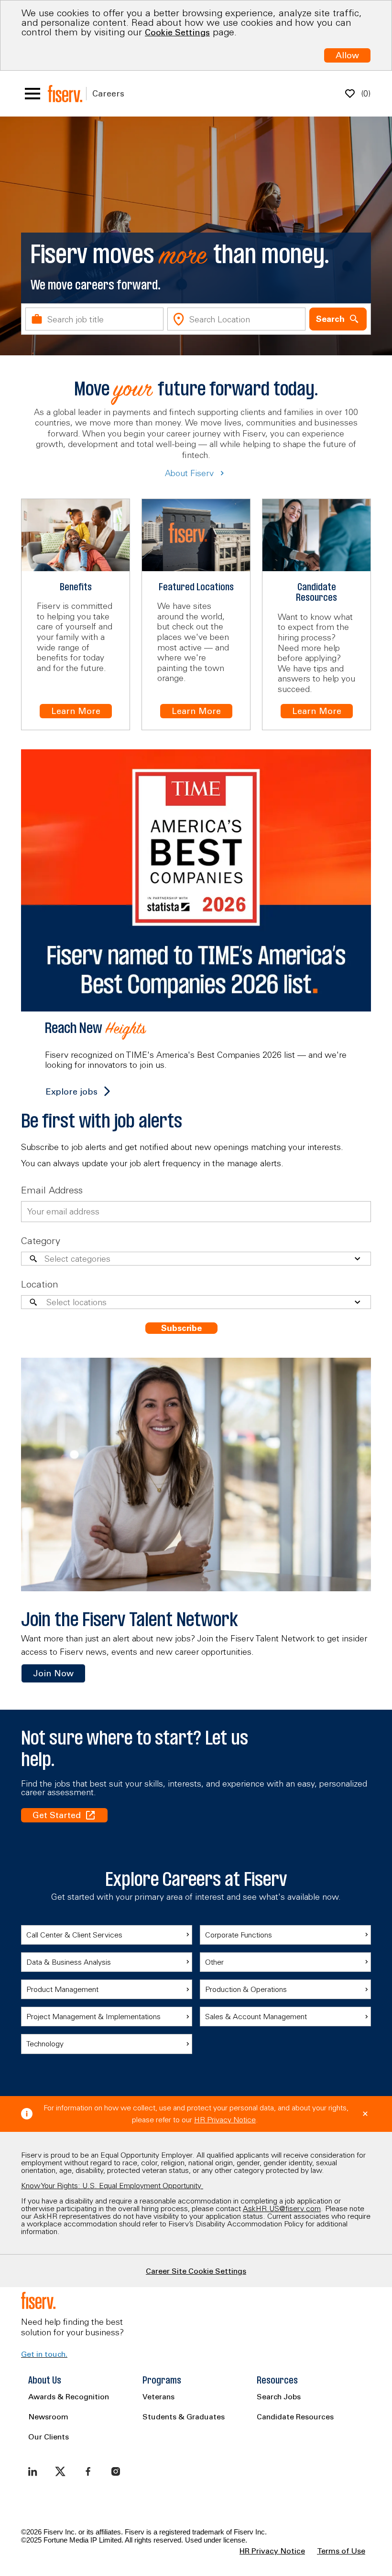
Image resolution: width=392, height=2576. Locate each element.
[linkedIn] (33, 2471)
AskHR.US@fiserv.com (282, 2208)
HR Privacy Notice (225, 2119)
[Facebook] (88, 2471)
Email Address (52, 1190)
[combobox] (94, 319)
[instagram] (116, 2471)
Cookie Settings (177, 32)
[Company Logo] (65, 94)
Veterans (158, 2396)
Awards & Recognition (69, 2396)
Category (41, 1240)
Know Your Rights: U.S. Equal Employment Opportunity (112, 2185)
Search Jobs (279, 2396)
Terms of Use (341, 2551)
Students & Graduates (184, 2416)
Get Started (57, 1815)
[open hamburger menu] (33, 94)
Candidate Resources (295, 2416)
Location (40, 1284)
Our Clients (49, 2437)
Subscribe (181, 1328)
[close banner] (365, 2114)
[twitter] (60, 2471)
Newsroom (48, 2416)
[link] (53, 1673)
